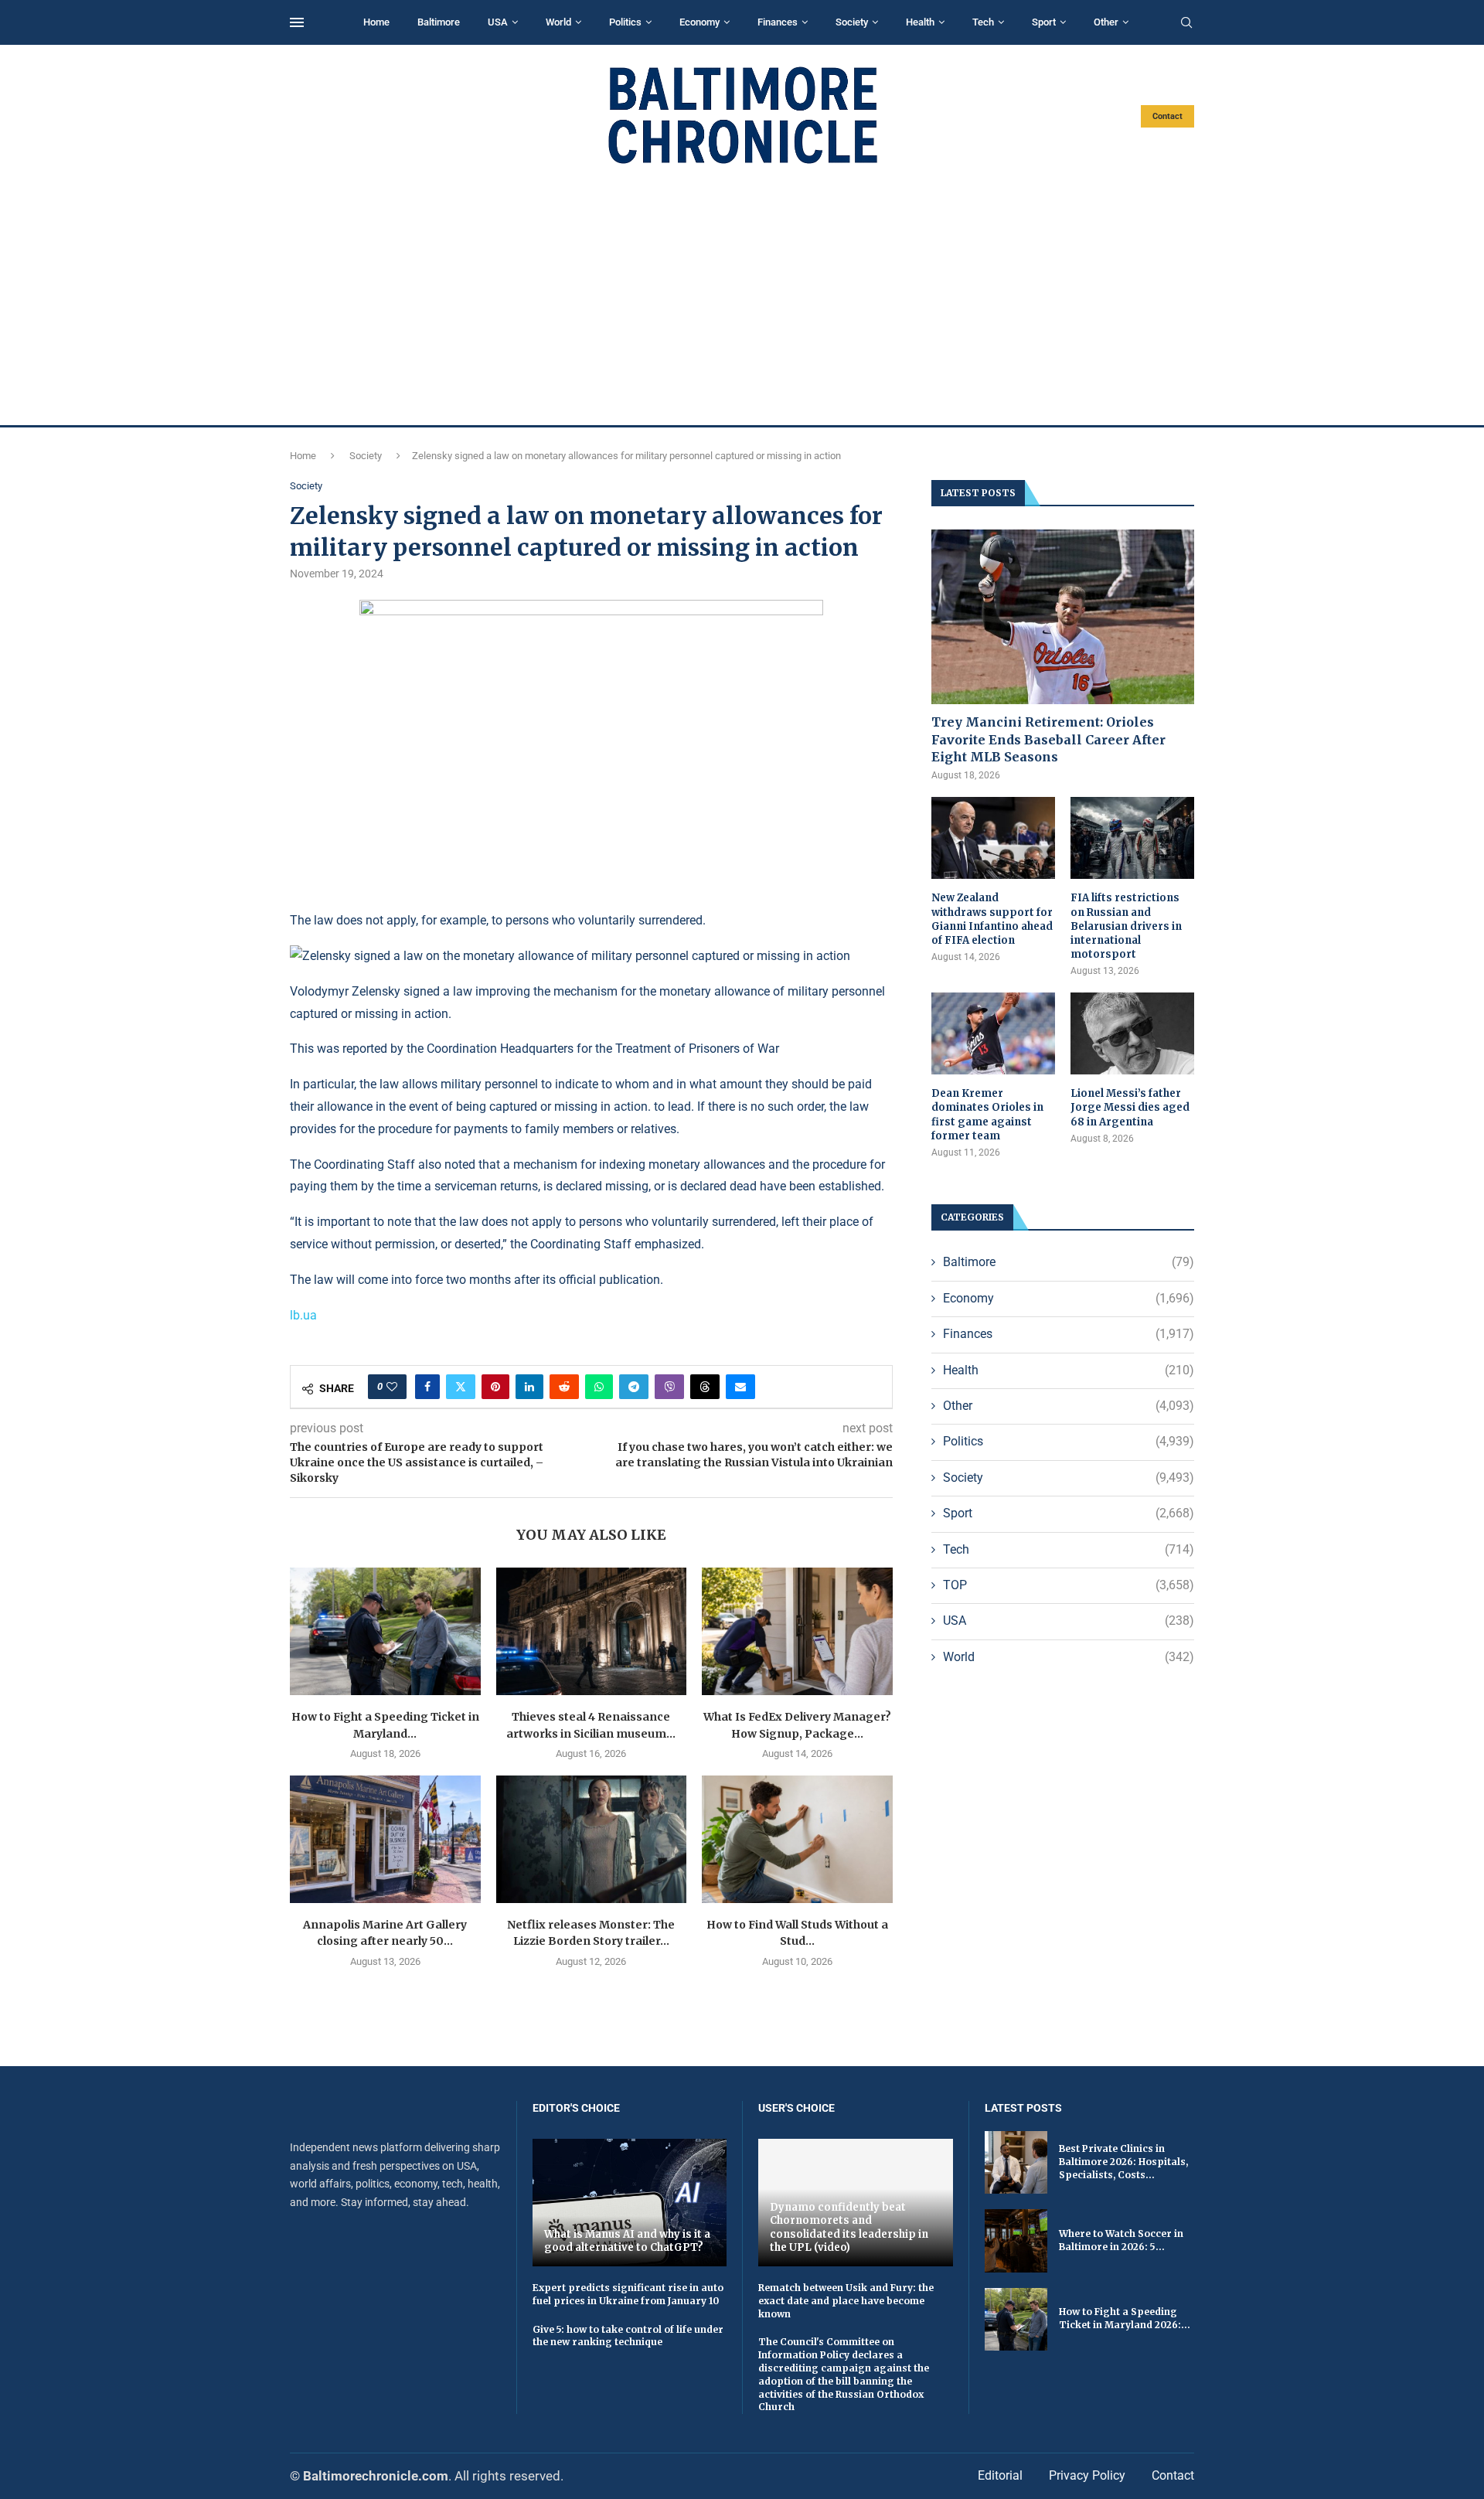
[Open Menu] (297, 22)
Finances (778, 22)
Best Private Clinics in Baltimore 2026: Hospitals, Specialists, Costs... (1123, 2162)
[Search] (1186, 23)
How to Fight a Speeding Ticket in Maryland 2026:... (1125, 2318)
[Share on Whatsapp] (599, 1387)
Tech (983, 22)
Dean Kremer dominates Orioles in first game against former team (987, 1115)
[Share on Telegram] (634, 1387)
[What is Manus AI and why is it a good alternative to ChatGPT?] (630, 2203)
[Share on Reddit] (564, 1387)
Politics (625, 22)
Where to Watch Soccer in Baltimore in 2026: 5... (1121, 2240)
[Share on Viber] (669, 1387)
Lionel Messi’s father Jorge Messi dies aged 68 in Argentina (1130, 1107)
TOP (1069, 1585)
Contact (1167, 116)
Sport (1044, 22)
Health (920, 22)
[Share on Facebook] (427, 1387)
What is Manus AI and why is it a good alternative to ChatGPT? (627, 2241)
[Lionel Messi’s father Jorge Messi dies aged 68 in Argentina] (1132, 1034)
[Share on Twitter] (461, 1387)
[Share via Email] (740, 1387)
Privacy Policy (1087, 2475)
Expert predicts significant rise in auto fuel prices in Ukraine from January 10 (628, 2294)
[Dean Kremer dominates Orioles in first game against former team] (993, 1034)
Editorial (1000, 2475)
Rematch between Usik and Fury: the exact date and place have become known (846, 2301)
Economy (699, 22)
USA (498, 22)
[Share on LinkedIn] (529, 1387)
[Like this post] (392, 1387)
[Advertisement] (742, 295)
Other (1106, 22)
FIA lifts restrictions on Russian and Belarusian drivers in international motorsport (1126, 926)
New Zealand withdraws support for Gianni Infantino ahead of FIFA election (992, 919)
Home (376, 22)
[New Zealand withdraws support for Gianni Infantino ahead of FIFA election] (993, 838)
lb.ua (303, 1315)
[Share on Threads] (705, 1387)
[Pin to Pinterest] (495, 1387)
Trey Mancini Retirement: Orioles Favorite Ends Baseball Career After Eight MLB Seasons (1048, 739)
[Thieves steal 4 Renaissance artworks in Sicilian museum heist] (592, 1631)
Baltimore (439, 22)
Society (852, 22)
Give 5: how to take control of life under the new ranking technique (628, 2336)
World (558, 22)
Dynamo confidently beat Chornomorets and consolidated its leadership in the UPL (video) (849, 2228)
